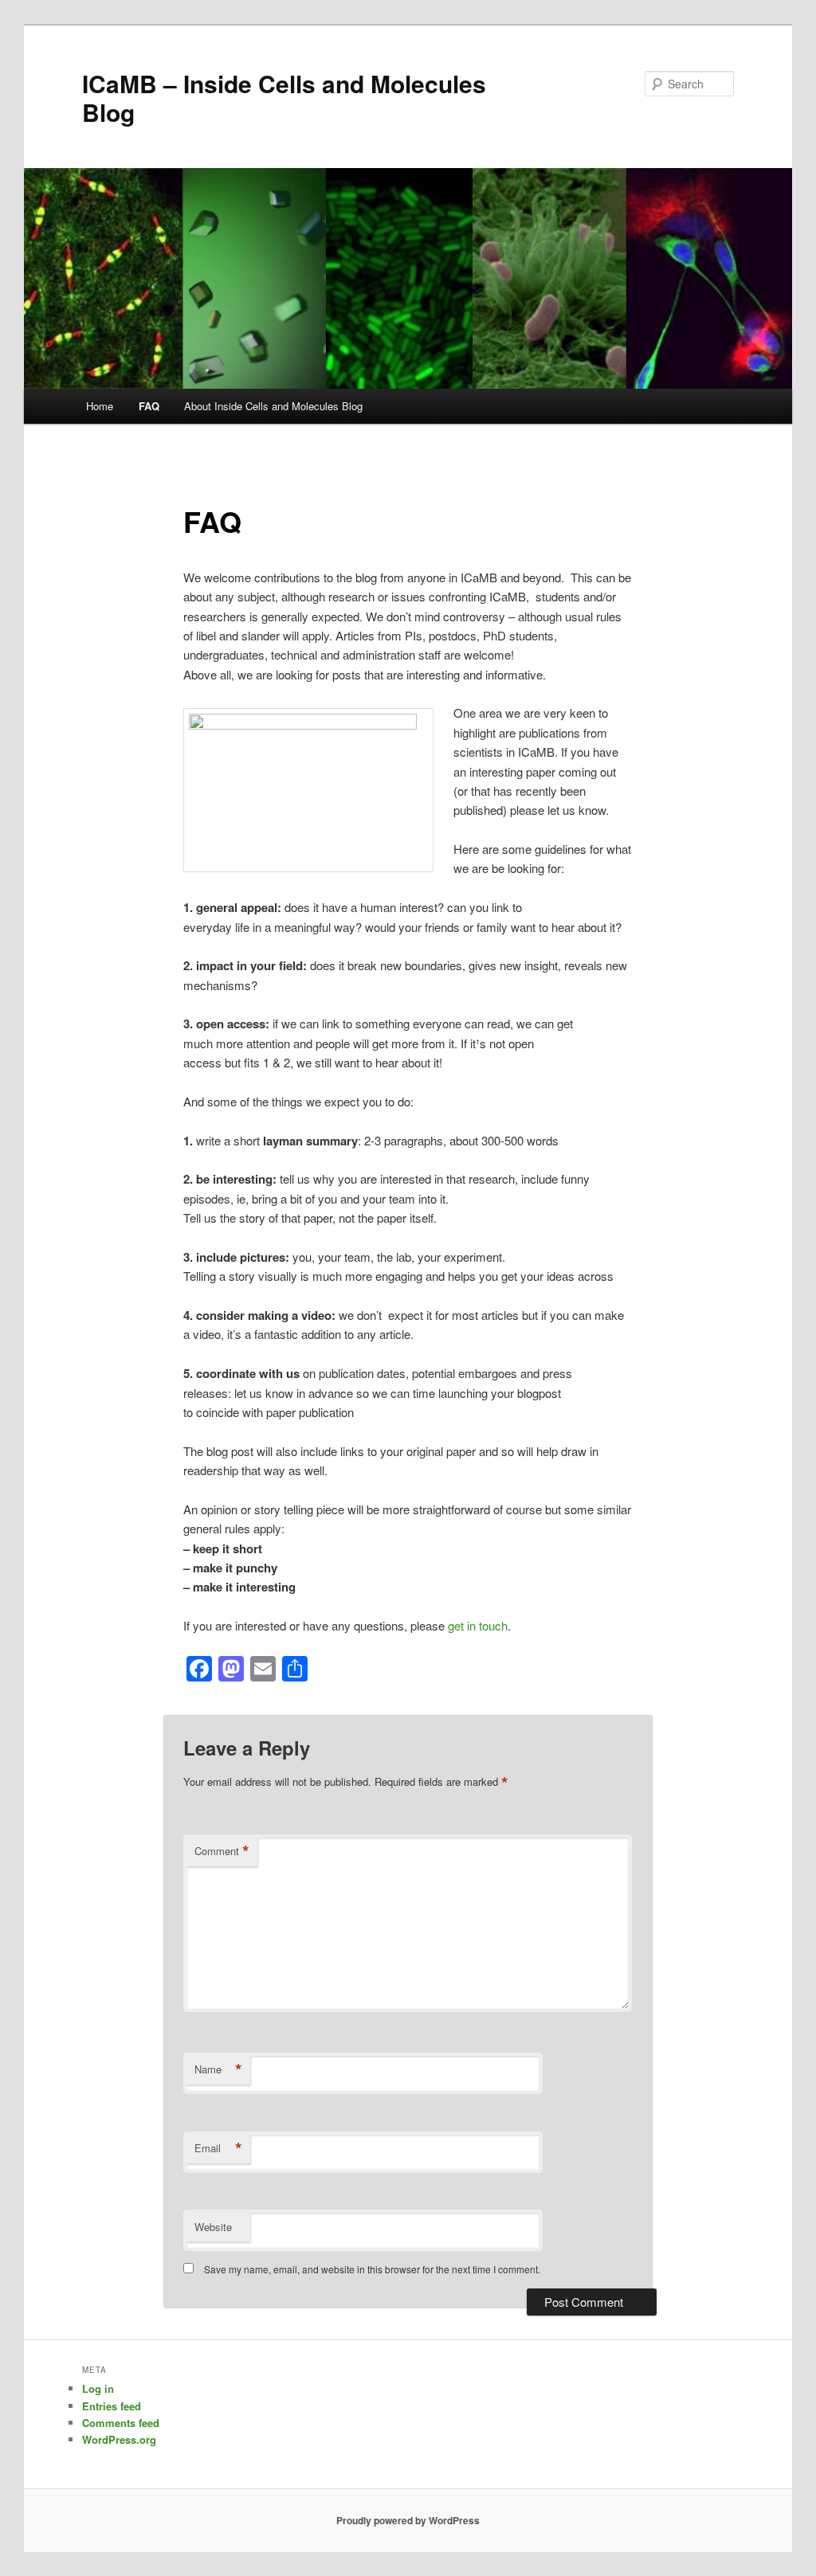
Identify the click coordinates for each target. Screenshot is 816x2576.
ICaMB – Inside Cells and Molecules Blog (284, 98)
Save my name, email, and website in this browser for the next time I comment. (372, 2269)
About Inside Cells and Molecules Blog (273, 406)
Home (100, 406)
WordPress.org (119, 2439)
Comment (222, 1851)
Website (213, 2227)
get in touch (478, 1625)
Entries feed (112, 2406)
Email (218, 2148)
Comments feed (121, 2423)
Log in (98, 2388)
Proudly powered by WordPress (408, 2520)
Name (218, 2069)
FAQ (149, 406)
